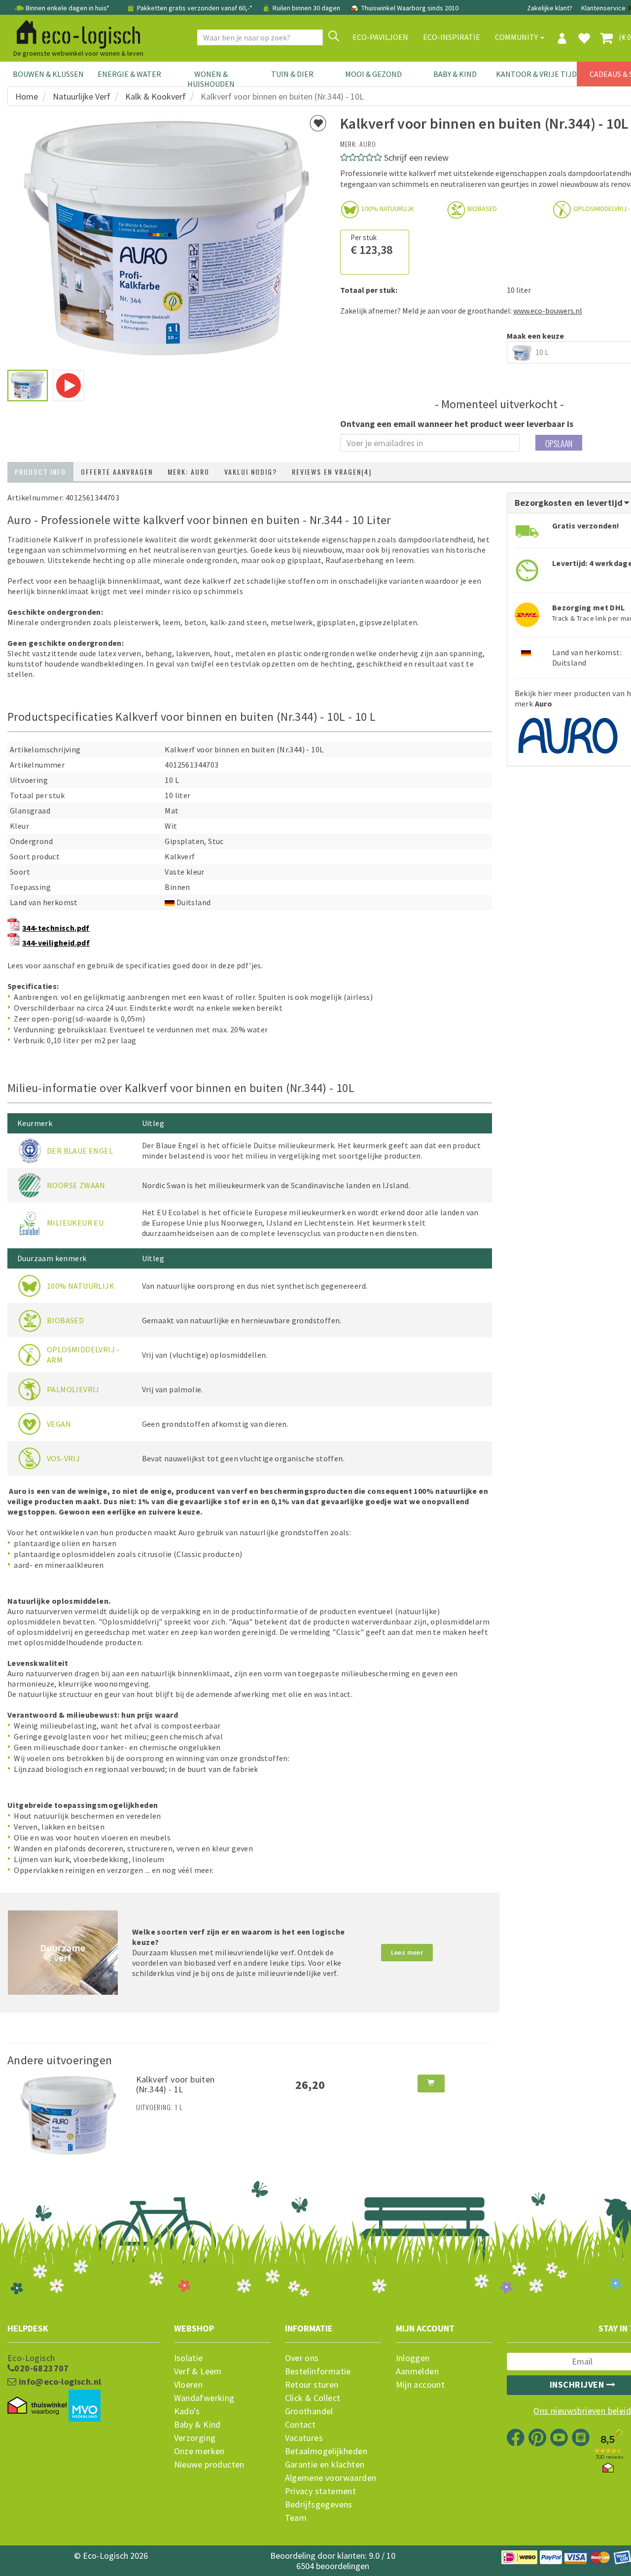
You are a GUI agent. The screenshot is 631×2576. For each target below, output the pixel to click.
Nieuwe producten (209, 2465)
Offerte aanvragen (117, 472)
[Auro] (569, 733)
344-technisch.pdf (56, 928)
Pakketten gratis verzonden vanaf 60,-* (195, 8)
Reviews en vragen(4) (332, 472)
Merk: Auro (189, 472)
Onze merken (199, 2451)
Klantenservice (603, 8)
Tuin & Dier (292, 74)
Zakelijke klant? (550, 8)
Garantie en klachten (325, 2465)
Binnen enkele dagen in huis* (68, 8)
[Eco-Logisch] (74, 33)
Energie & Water (129, 74)
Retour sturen (312, 2385)
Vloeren (189, 2385)
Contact (300, 2425)
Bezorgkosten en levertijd (570, 503)
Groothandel (309, 2411)
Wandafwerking (204, 2398)
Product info (40, 472)
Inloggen (413, 2358)
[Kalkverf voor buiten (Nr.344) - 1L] (68, 2115)
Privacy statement (321, 2491)
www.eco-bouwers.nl (548, 311)
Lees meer (407, 1952)
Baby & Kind (455, 74)
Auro (368, 144)
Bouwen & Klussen (48, 74)
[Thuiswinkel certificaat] (37, 2405)
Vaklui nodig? (251, 472)
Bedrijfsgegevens (319, 2505)
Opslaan (559, 443)
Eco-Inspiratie (452, 37)
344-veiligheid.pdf (56, 943)
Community (517, 37)
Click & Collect (313, 2398)
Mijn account (421, 2385)
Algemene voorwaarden (331, 2478)
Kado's (187, 2411)
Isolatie (189, 2358)
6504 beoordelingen (333, 2566)
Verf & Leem (198, 2371)
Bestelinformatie (318, 2371)
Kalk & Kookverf (156, 96)
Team (296, 2518)
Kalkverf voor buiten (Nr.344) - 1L (175, 2084)
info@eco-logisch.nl (59, 2382)
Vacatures (304, 2438)
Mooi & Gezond (373, 74)
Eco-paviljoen (380, 37)
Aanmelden (418, 2371)
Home (27, 96)
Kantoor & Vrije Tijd (536, 74)
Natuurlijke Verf (82, 96)
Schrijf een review (416, 158)
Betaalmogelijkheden (326, 2451)
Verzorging (195, 2438)
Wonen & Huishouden (211, 79)
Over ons (302, 2358)
